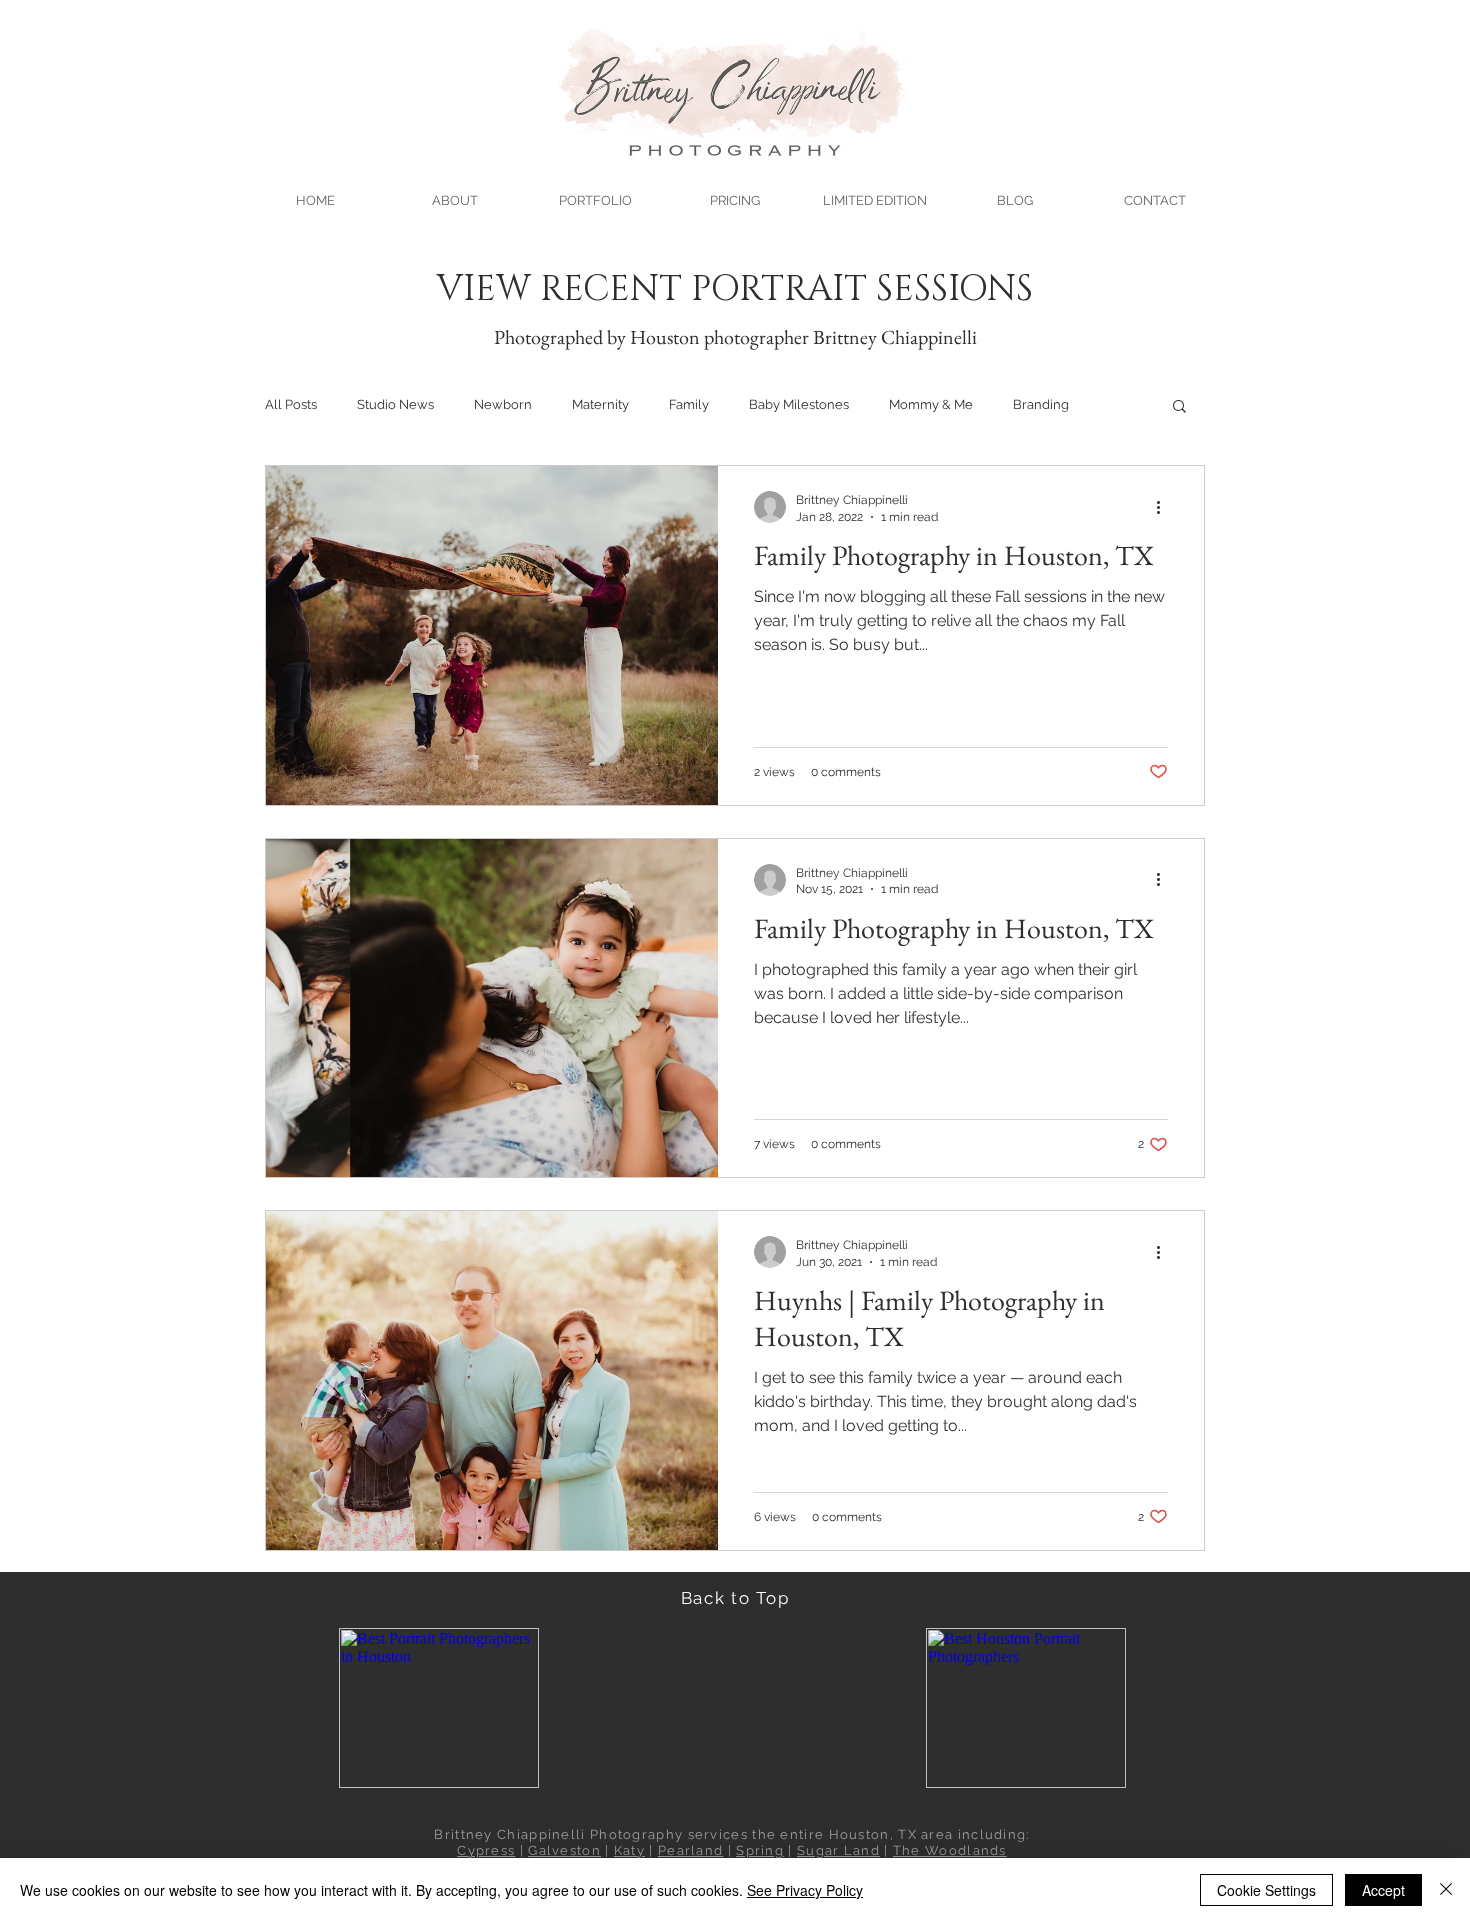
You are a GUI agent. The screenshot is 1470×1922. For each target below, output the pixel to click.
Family (689, 404)
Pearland (690, 1850)
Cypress (486, 1850)
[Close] (1446, 1890)
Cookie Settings (1266, 1890)
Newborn (503, 404)
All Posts (291, 404)
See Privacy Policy (805, 1890)
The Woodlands (950, 1850)
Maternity (600, 404)
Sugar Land (838, 1850)
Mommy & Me (931, 404)
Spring (760, 1850)
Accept (1383, 1890)
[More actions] (1165, 507)
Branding (1041, 404)
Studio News (395, 404)
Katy (629, 1850)
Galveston (564, 1850)
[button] (595, 191)
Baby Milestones (799, 404)
